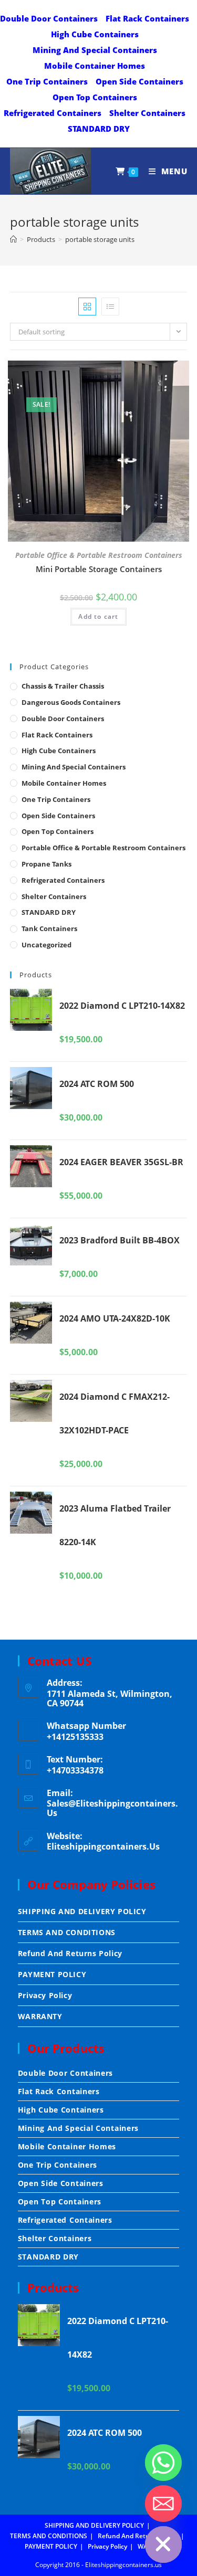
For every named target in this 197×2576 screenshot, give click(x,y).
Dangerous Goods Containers (71, 702)
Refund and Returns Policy (70, 1953)
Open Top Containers (95, 97)
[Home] (13, 239)
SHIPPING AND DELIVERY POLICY (82, 1911)
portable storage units (100, 239)
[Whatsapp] (163, 2463)
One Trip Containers (47, 81)
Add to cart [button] (98, 616)
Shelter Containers (147, 113)
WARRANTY (40, 2016)
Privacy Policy (45, 1995)
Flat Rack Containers (147, 18)
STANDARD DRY (99, 129)
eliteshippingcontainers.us (103, 1846)
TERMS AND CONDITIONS (67, 1932)
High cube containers (95, 34)
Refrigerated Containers (53, 113)
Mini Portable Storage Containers (99, 569)
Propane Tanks (46, 864)
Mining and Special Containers (95, 50)
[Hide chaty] (163, 2545)
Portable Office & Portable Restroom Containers (99, 555)
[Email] (163, 2504)
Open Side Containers (139, 81)
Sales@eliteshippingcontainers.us (112, 1808)
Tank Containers (49, 928)
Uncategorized (46, 945)
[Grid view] (87, 307)
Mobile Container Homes (95, 66)
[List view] (110, 307)
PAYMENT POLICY (52, 1974)
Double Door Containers (49, 18)
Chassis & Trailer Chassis (63, 686)
